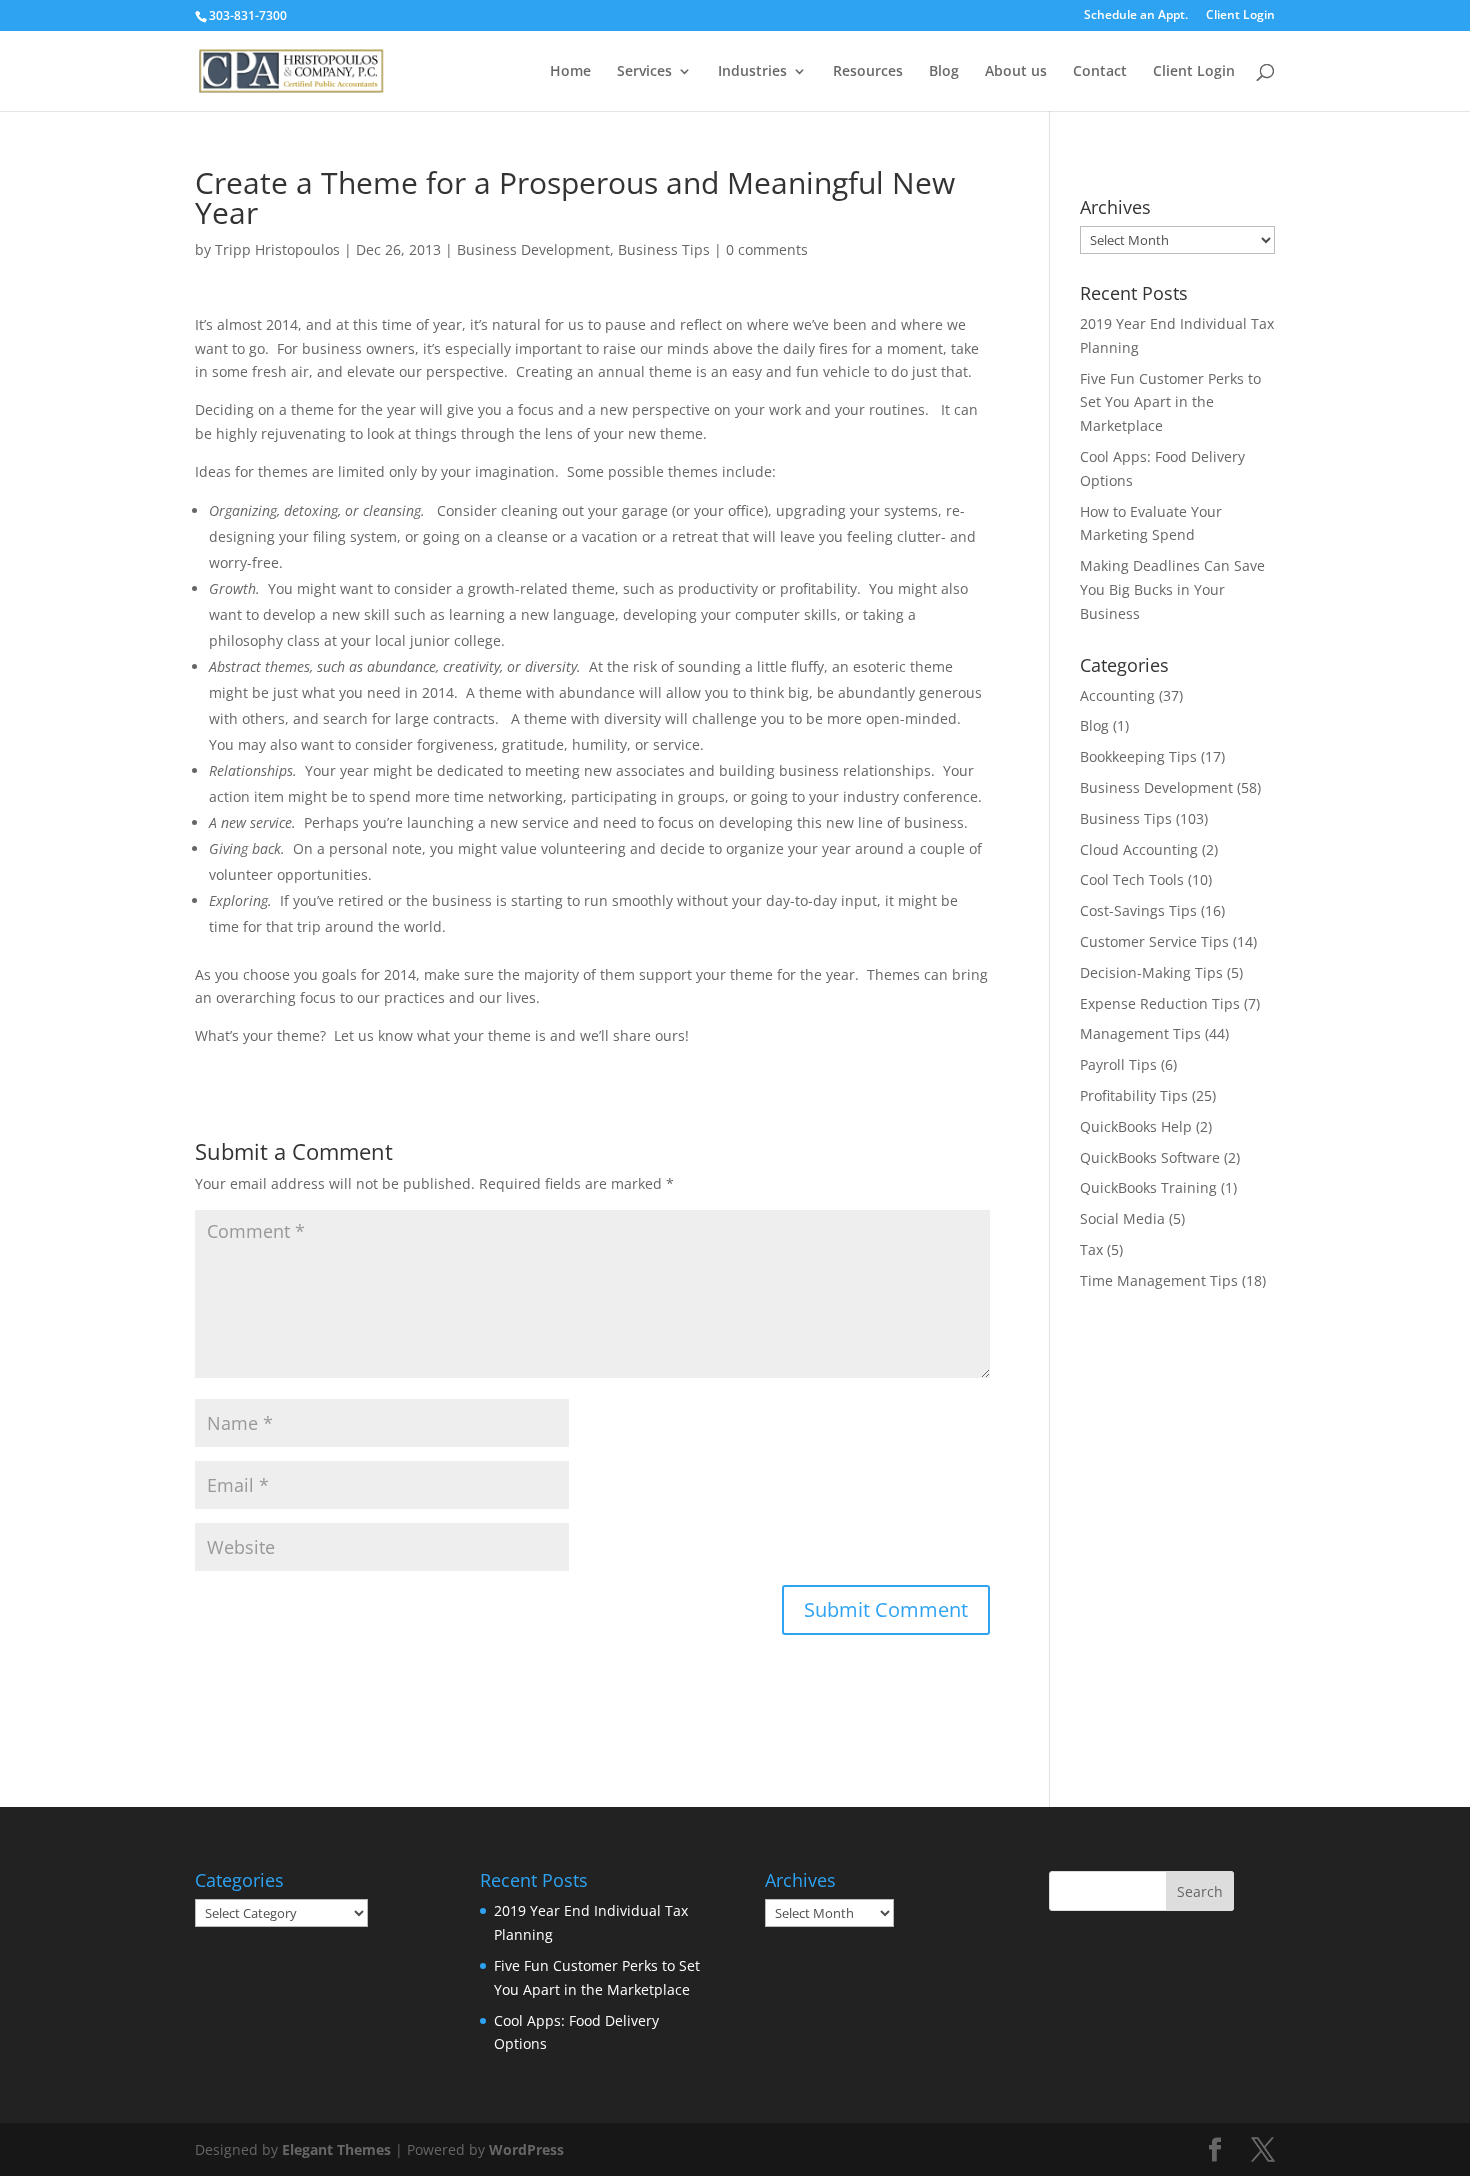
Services (644, 72)
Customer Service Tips (1154, 941)
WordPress (526, 2149)
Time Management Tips (1159, 1280)
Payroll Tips (1118, 1064)
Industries (752, 72)
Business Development (533, 249)
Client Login (1240, 16)
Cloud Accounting (1139, 849)
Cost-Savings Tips (1138, 910)
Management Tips (1140, 1033)
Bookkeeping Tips (1138, 756)
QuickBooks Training (1148, 1187)
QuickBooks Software (1150, 1157)
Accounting (1117, 695)
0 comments (767, 249)
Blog (944, 72)
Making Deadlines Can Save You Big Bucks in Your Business (1172, 589)
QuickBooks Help (1136, 1126)
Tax (1091, 1249)
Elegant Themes (336, 2149)
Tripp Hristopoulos (277, 249)
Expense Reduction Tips (1160, 1003)
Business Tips (664, 249)
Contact (1100, 72)
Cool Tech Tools (1132, 879)
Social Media (1122, 1218)
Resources (868, 72)
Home (570, 72)
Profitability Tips (1134, 1095)
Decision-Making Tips (1151, 972)
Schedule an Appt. (1136, 16)
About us (1016, 72)
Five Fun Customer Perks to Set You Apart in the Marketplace (1170, 402)
